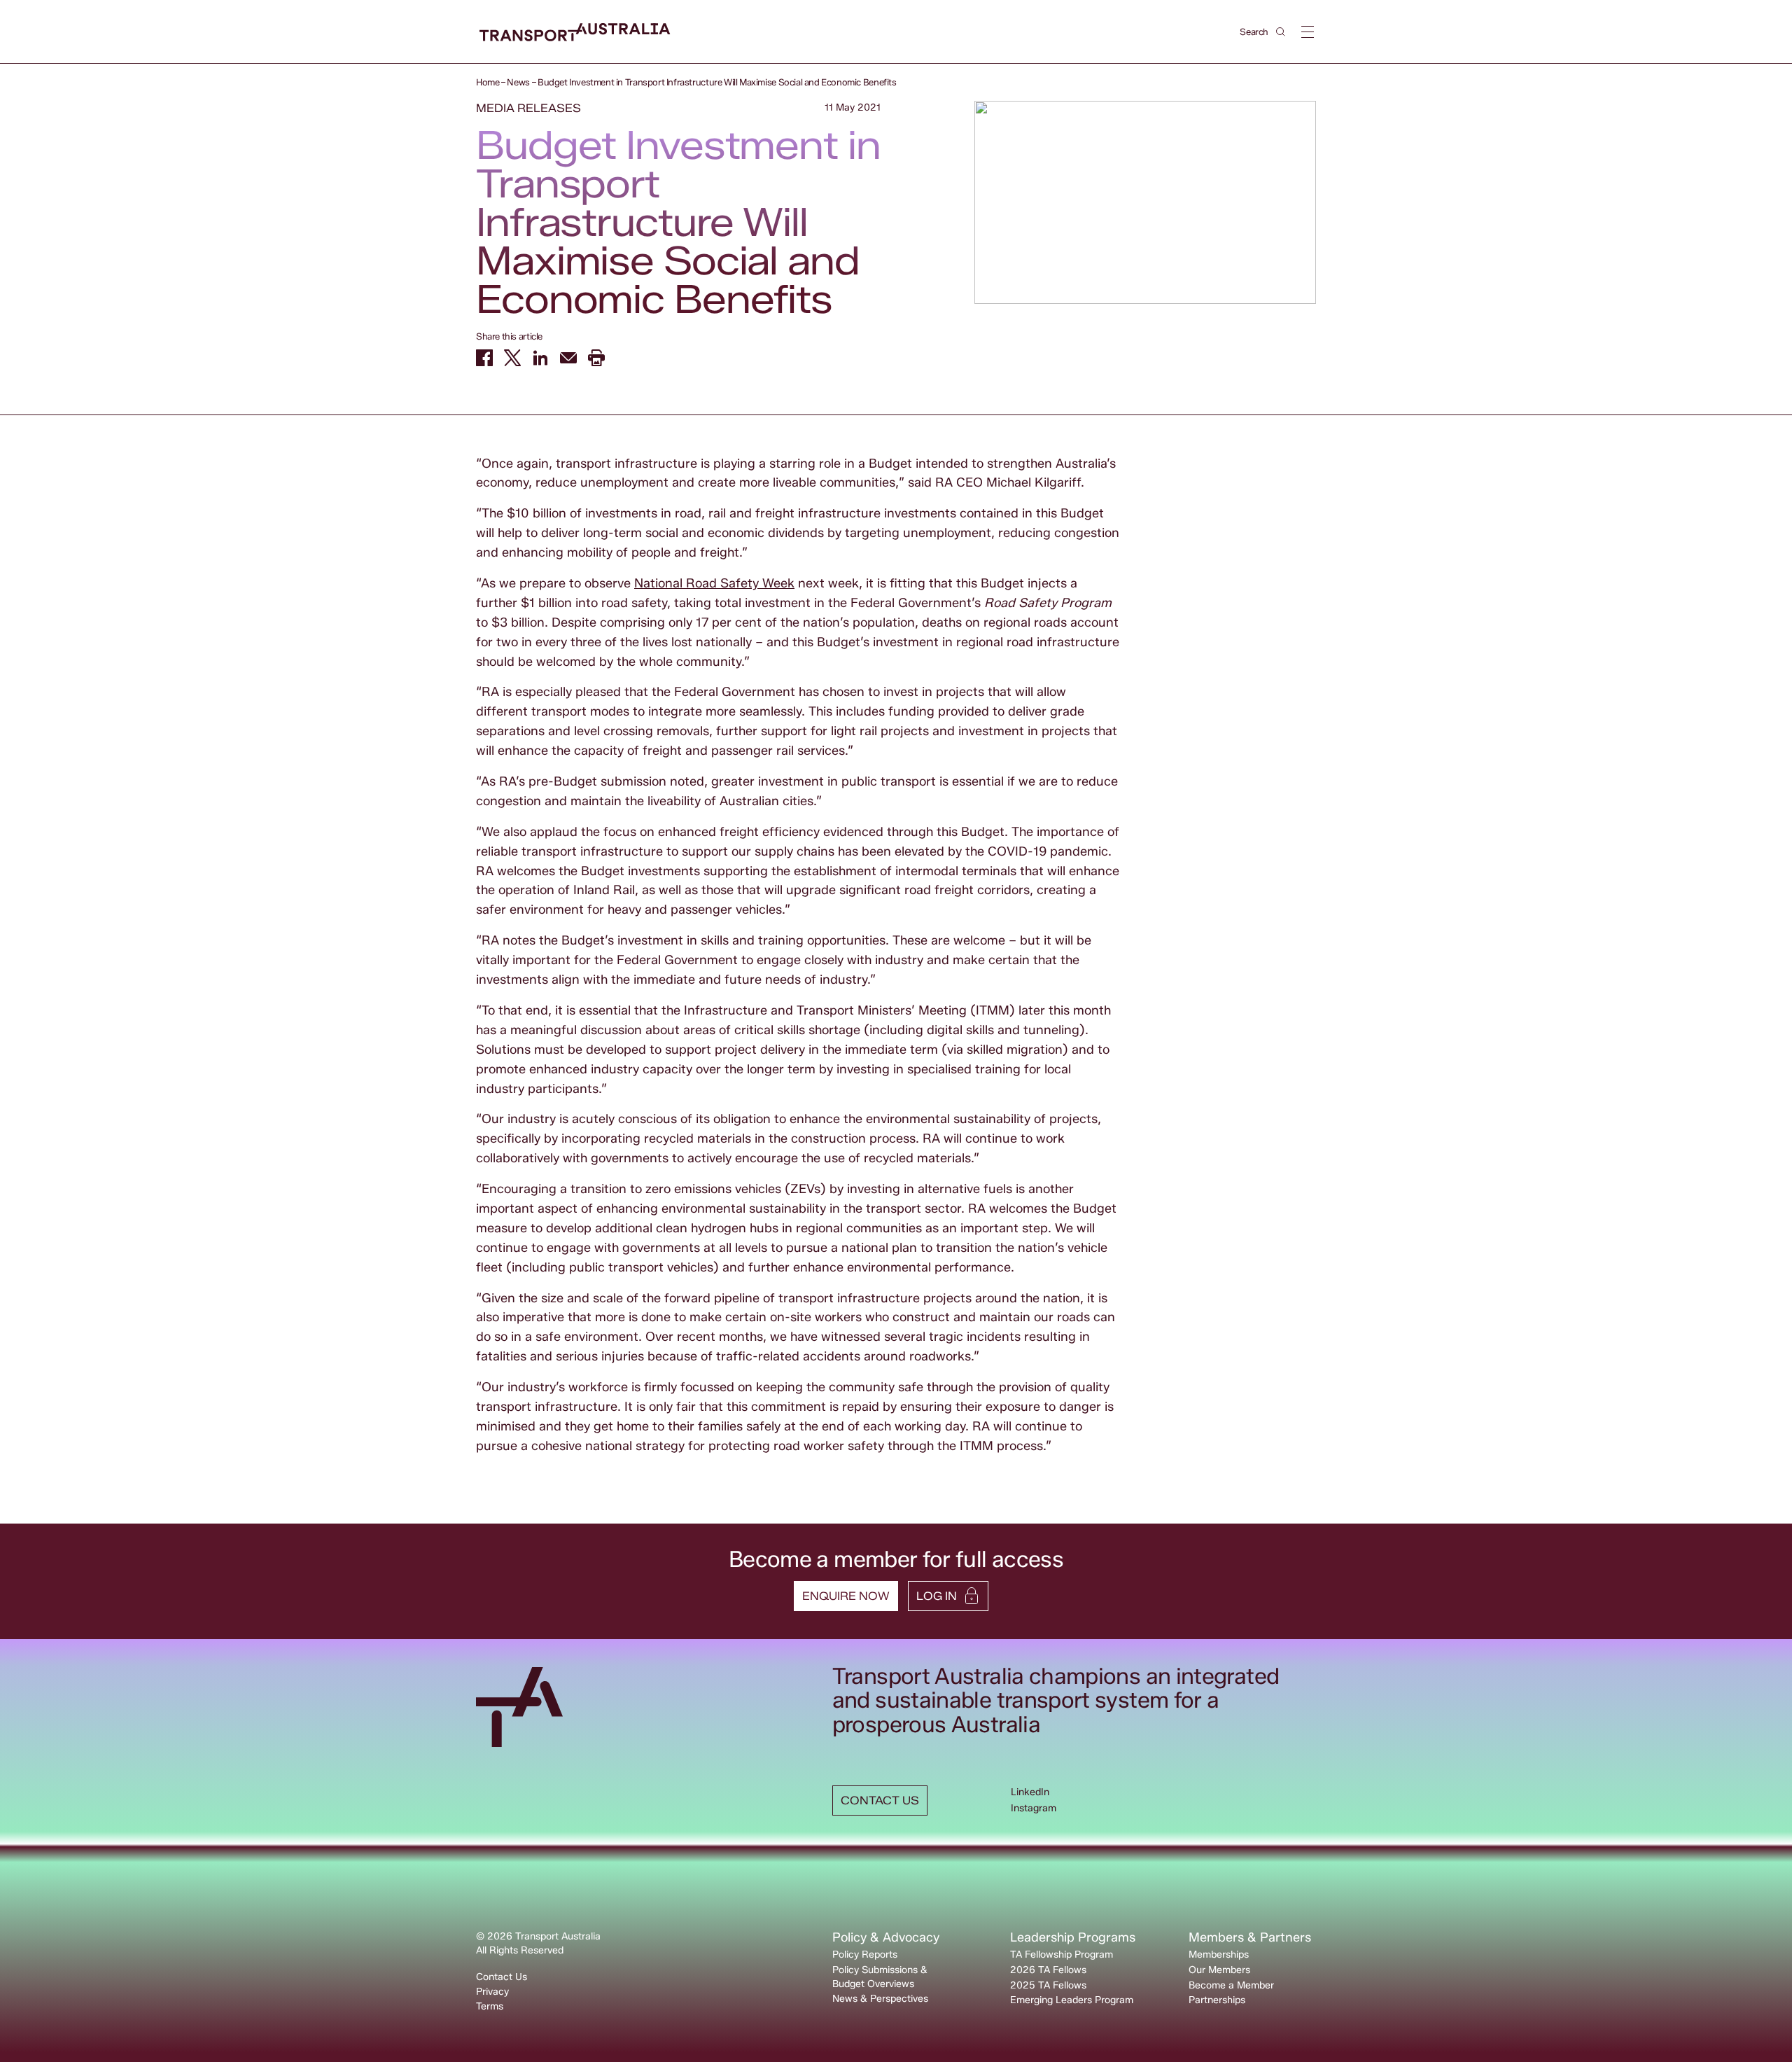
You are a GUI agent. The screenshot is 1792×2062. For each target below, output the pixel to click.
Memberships (1219, 1955)
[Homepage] (575, 33)
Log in (937, 1596)
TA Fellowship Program (1062, 1955)
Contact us (880, 1800)
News (518, 82)
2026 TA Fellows (1048, 1970)
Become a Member (1231, 1985)
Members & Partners (1250, 1937)
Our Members (1219, 1970)
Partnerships (1217, 2000)
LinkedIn (1030, 1792)
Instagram (1034, 1808)
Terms (490, 2006)
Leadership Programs (1073, 1937)
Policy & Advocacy (886, 1937)
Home (488, 82)
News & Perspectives (880, 1999)
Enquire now (846, 1596)
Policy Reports (865, 1955)
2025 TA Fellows (1048, 1985)
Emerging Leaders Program (1072, 2000)
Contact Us (502, 1977)
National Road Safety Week (714, 583)
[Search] (1281, 32)
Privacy (492, 1992)
